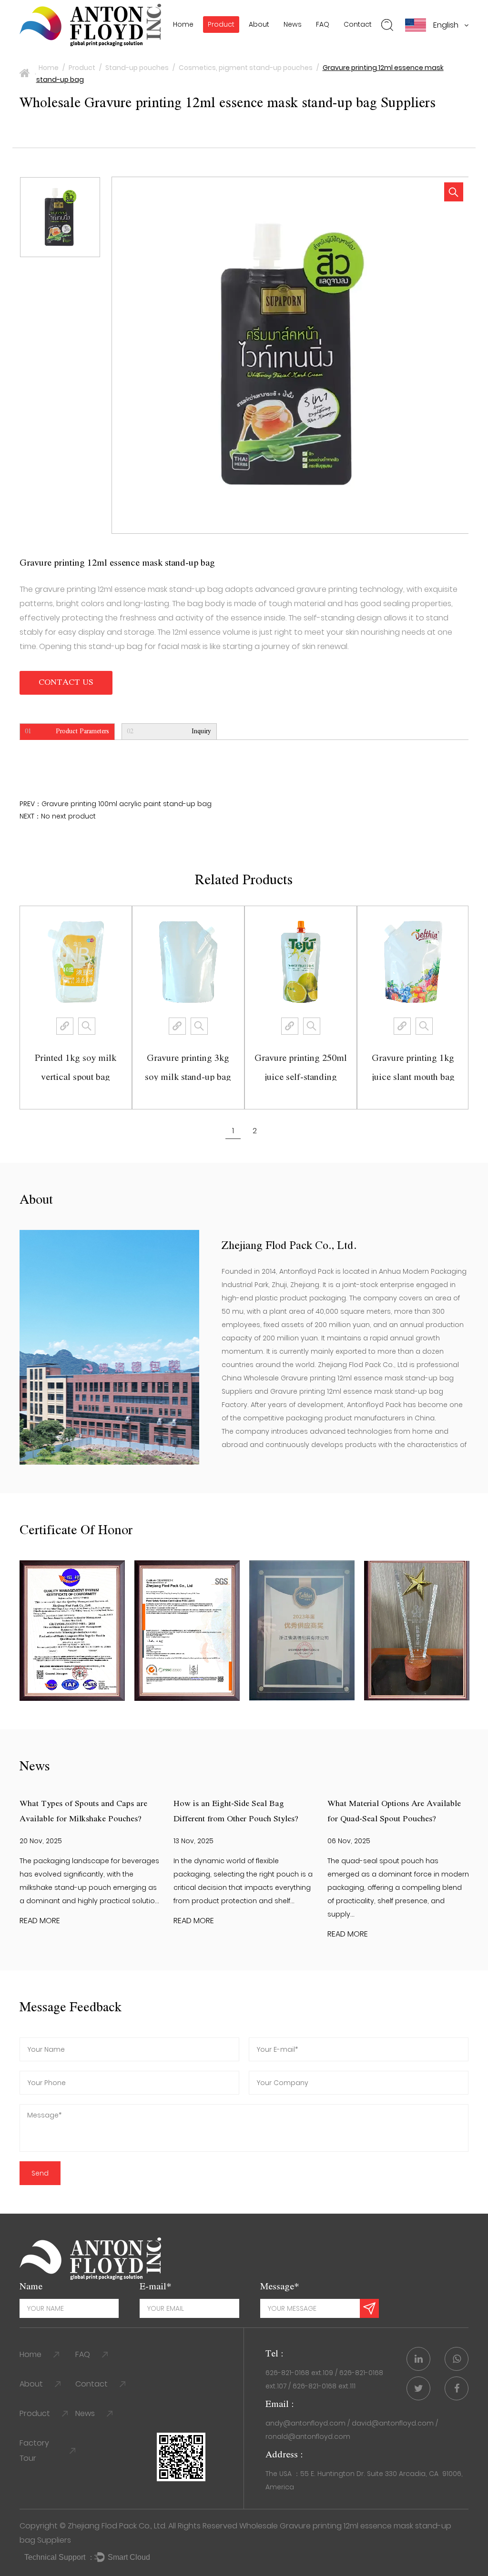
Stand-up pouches (137, 68)
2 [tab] (255, 1131)
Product (221, 24)
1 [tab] (233, 1131)
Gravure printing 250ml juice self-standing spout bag (101, 1077)
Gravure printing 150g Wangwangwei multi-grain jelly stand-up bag (325, 1077)
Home (183, 24)
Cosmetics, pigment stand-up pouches (246, 68)
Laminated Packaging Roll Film (256, 41)
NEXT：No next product (58, 816)
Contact (358, 24)
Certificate (270, 42)
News (293, 24)
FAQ (323, 24)
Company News (315, 45)
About (259, 24)
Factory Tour (34, 2451)
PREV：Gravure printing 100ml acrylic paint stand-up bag (116, 804)
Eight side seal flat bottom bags (257, 40)
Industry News (310, 43)
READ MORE (40, 1921)
